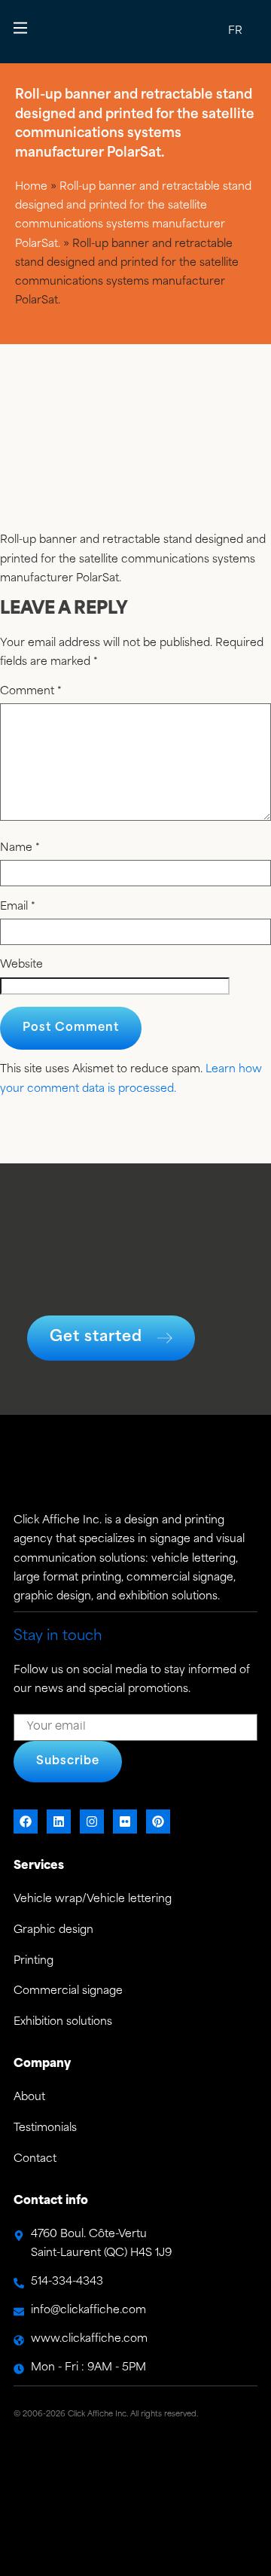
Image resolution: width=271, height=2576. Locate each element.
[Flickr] (125, 1821)
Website (21, 965)
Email (18, 907)
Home (31, 187)
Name (20, 849)
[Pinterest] (158, 1821)
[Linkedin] (59, 1821)
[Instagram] (92, 1821)
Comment (31, 692)
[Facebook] (26, 1821)
